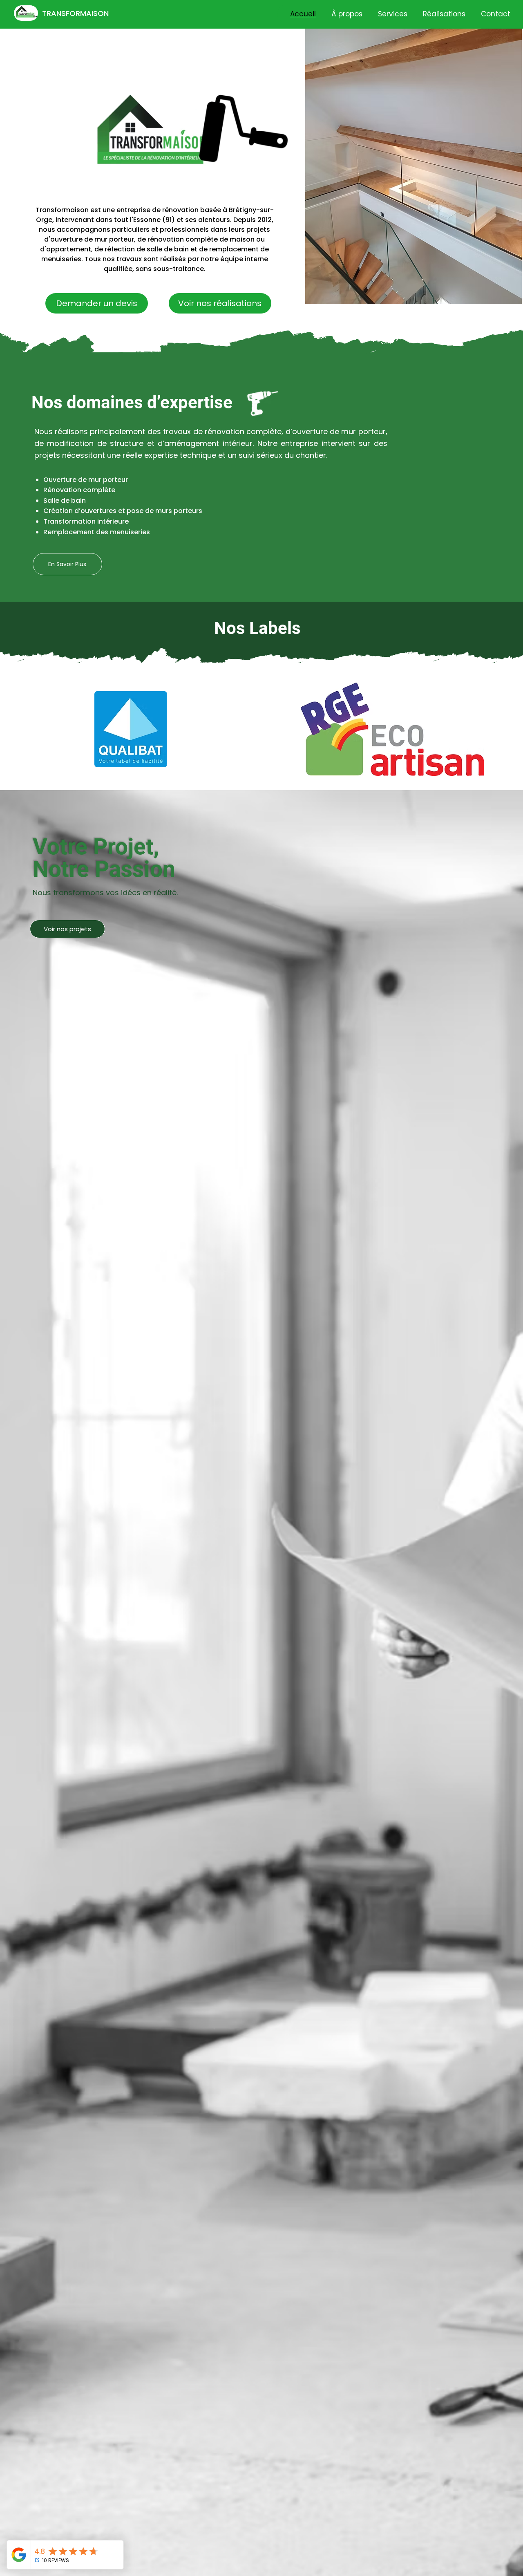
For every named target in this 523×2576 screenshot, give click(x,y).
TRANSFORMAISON (75, 13)
